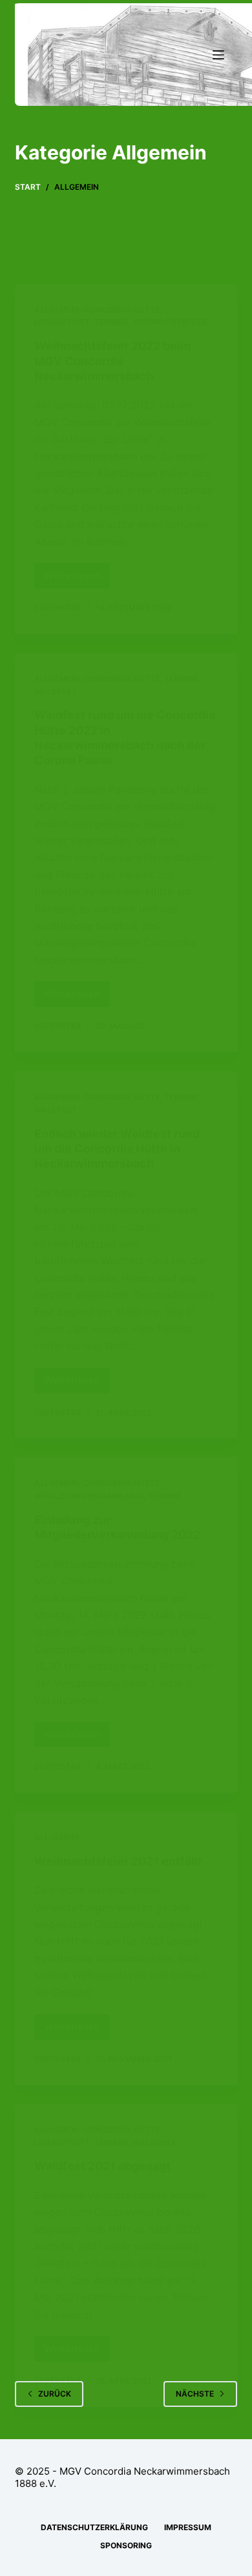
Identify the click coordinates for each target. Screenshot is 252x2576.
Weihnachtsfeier (170, 322)
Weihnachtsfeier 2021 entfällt (118, 1861)
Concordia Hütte (121, 309)
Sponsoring (126, 2545)
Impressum (188, 2527)
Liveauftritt (62, 322)
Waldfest (56, 692)
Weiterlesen (77, 579)
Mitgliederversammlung (89, 1496)
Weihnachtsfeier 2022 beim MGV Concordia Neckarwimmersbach (112, 361)
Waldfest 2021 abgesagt (102, 2166)
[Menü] (218, 55)
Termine (111, 322)
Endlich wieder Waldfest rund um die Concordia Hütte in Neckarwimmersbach (117, 1149)
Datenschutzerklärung (94, 2527)
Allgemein (57, 309)
